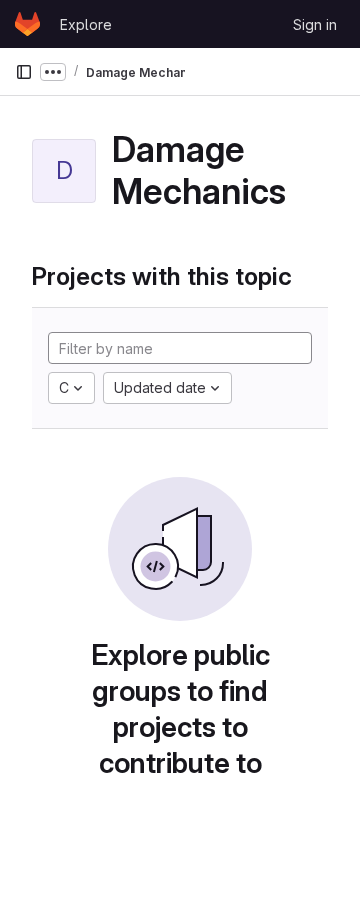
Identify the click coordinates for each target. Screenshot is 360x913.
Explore (86, 24)
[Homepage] (27, 24)
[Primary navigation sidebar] (24, 72)
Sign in (315, 24)
